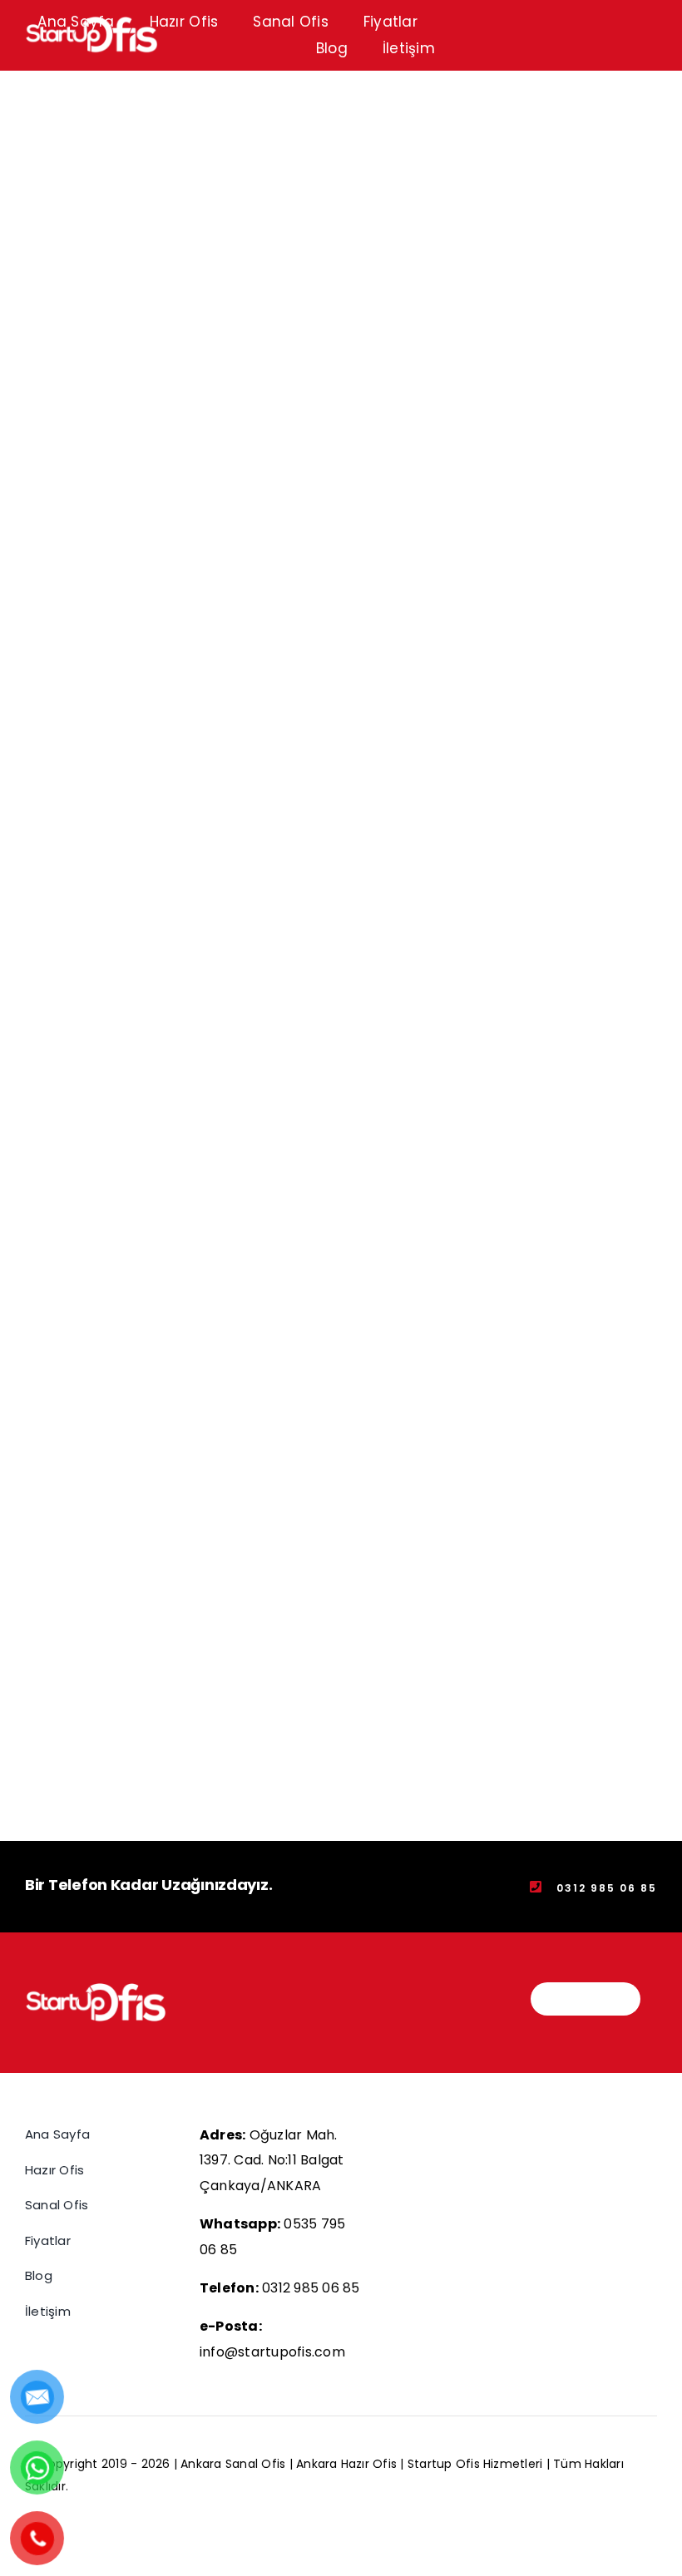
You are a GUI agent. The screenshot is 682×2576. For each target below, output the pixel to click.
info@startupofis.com (272, 2352)
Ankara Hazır (334, 2464)
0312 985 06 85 (311, 2288)
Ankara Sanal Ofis (235, 2464)
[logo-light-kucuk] (96, 1989)
